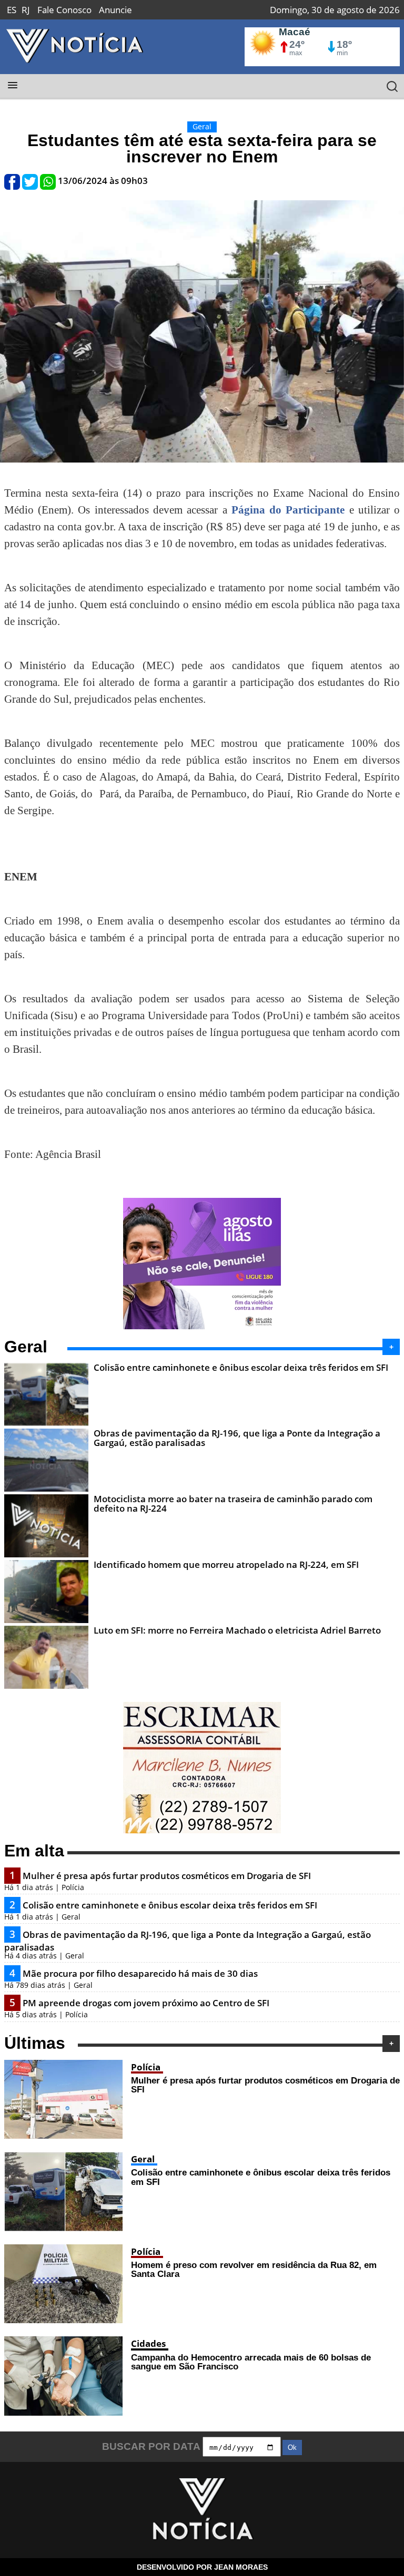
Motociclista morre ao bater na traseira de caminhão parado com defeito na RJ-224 (233, 1503)
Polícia (146, 2067)
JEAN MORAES (241, 2567)
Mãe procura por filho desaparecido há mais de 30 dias (140, 1973)
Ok (292, 2447)
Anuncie (115, 10)
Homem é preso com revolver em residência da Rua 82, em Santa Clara (254, 2269)
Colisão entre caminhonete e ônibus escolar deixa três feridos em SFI (241, 1367)
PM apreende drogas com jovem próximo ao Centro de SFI (146, 2003)
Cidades (148, 2343)
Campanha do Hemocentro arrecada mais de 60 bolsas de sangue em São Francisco (251, 2362)
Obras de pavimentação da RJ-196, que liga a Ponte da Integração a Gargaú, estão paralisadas (237, 1438)
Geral (143, 2159)
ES (12, 10)
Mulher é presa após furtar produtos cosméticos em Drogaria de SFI (167, 1876)
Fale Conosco (64, 10)
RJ (26, 10)
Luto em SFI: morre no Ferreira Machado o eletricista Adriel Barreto (237, 1630)
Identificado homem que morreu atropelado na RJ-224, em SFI (226, 1564)
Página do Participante (288, 510)
